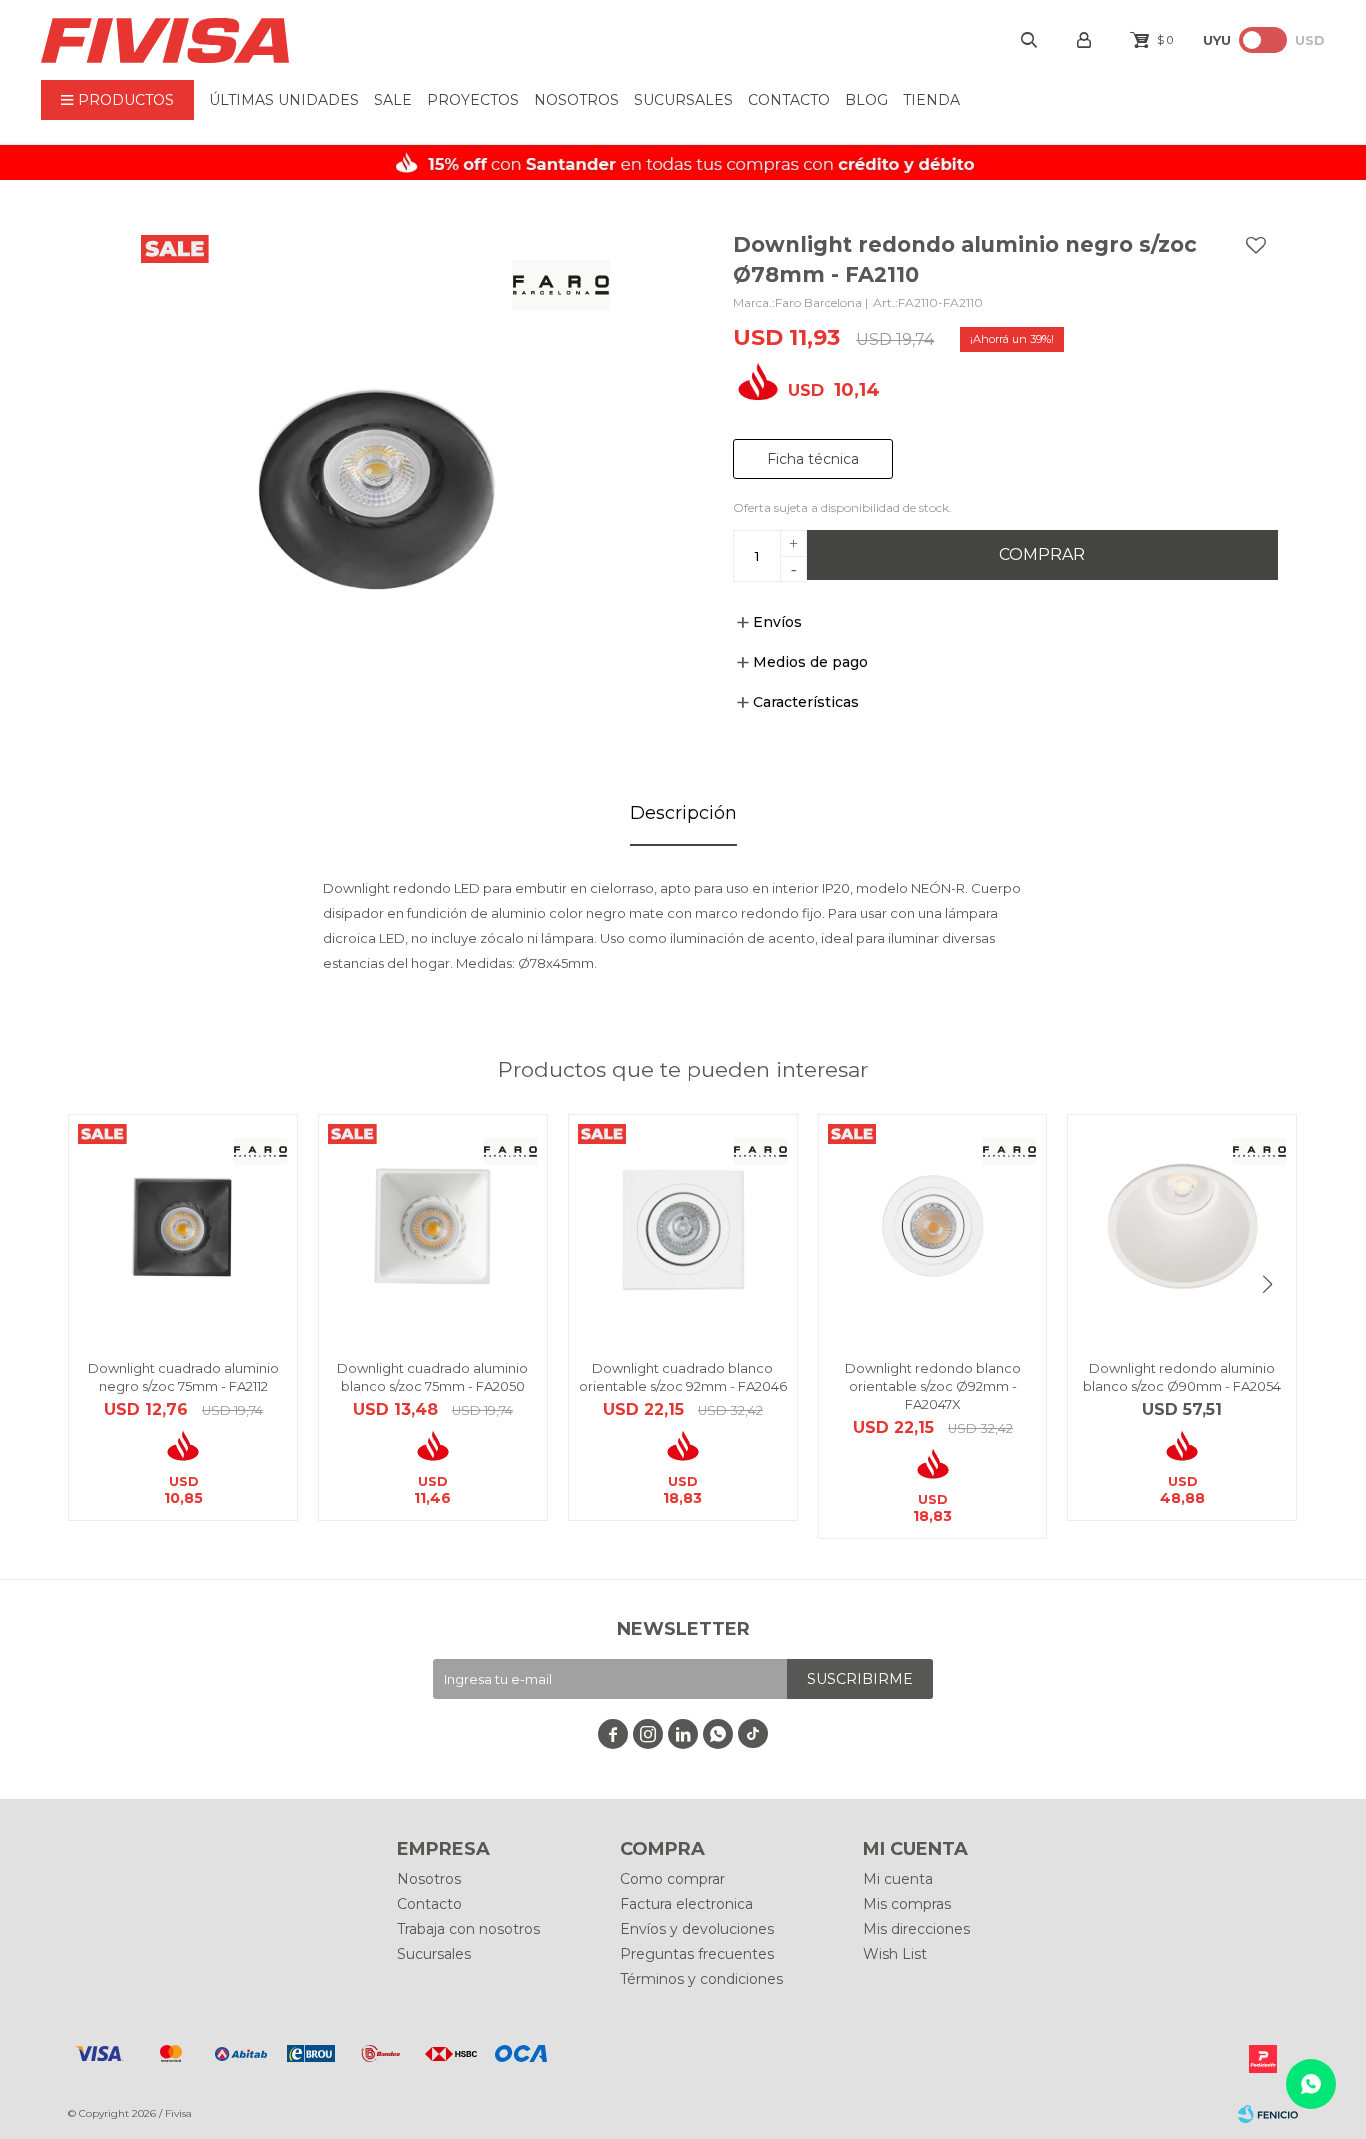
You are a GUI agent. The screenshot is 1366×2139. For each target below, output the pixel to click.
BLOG (866, 100)
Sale (393, 100)
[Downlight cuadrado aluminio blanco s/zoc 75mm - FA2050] (433, 1229)
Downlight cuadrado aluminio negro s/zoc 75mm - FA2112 (183, 1377)
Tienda (931, 100)
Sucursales (683, 100)
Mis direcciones (916, 1929)
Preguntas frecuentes (697, 1954)
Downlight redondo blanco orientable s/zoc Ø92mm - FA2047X (933, 1386)
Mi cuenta (898, 1879)
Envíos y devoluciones (697, 1929)
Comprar (1042, 554)
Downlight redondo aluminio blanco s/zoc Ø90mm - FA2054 (1182, 1377)
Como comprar (672, 1879)
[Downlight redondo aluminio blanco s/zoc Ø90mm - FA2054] (1182, 1229)
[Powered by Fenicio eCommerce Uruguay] (1268, 2114)
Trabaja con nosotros (468, 1929)
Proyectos (473, 100)
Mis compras (907, 1904)
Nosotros (576, 100)
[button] (1268, 1284)
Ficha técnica (813, 459)
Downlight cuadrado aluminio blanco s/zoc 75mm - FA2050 (432, 1377)
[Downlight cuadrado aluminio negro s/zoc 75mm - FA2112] (183, 1229)
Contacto (789, 100)
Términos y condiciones (701, 1979)
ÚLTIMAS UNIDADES (284, 100)
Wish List (895, 1954)
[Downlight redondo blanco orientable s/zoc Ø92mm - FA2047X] (933, 1229)
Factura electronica (686, 1904)
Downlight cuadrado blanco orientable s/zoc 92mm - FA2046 (683, 1377)
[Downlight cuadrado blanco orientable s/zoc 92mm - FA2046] (683, 1229)
